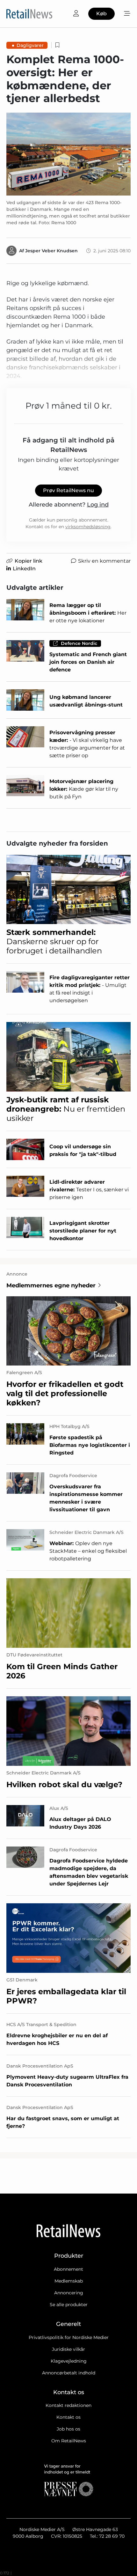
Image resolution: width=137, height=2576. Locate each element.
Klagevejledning (69, 2361)
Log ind (98, 505)
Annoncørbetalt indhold (69, 2373)
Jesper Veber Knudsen (51, 251)
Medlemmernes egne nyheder (51, 1285)
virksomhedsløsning (88, 527)
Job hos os (68, 2429)
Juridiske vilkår (68, 2349)
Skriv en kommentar (104, 561)
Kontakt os (68, 2417)
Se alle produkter (69, 2305)
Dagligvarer (30, 45)
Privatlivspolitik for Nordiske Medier (69, 2337)
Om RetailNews (69, 2441)
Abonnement (68, 2269)
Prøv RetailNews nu (68, 490)
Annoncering (69, 2293)
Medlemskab (69, 2281)
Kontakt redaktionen (68, 2405)
